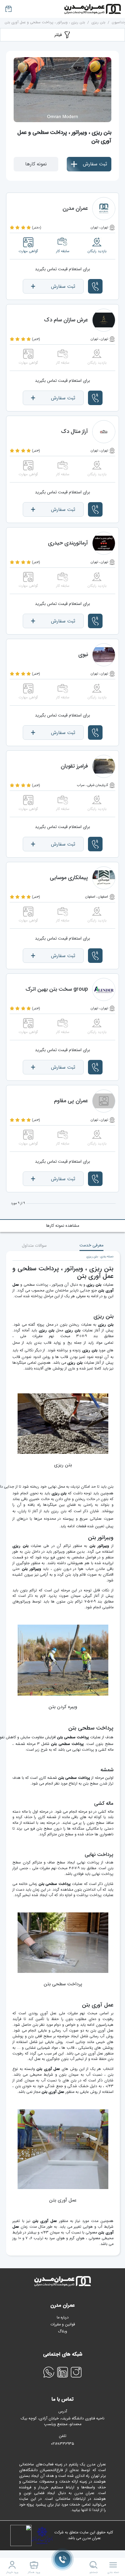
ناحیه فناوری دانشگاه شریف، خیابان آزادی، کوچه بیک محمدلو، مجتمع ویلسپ (62, 2422)
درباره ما (63, 2318)
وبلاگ (62, 2331)
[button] (95, 286)
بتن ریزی (98, 22)
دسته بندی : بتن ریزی (100, 1257)
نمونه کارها (36, 164)
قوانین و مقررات (63, 2324)
